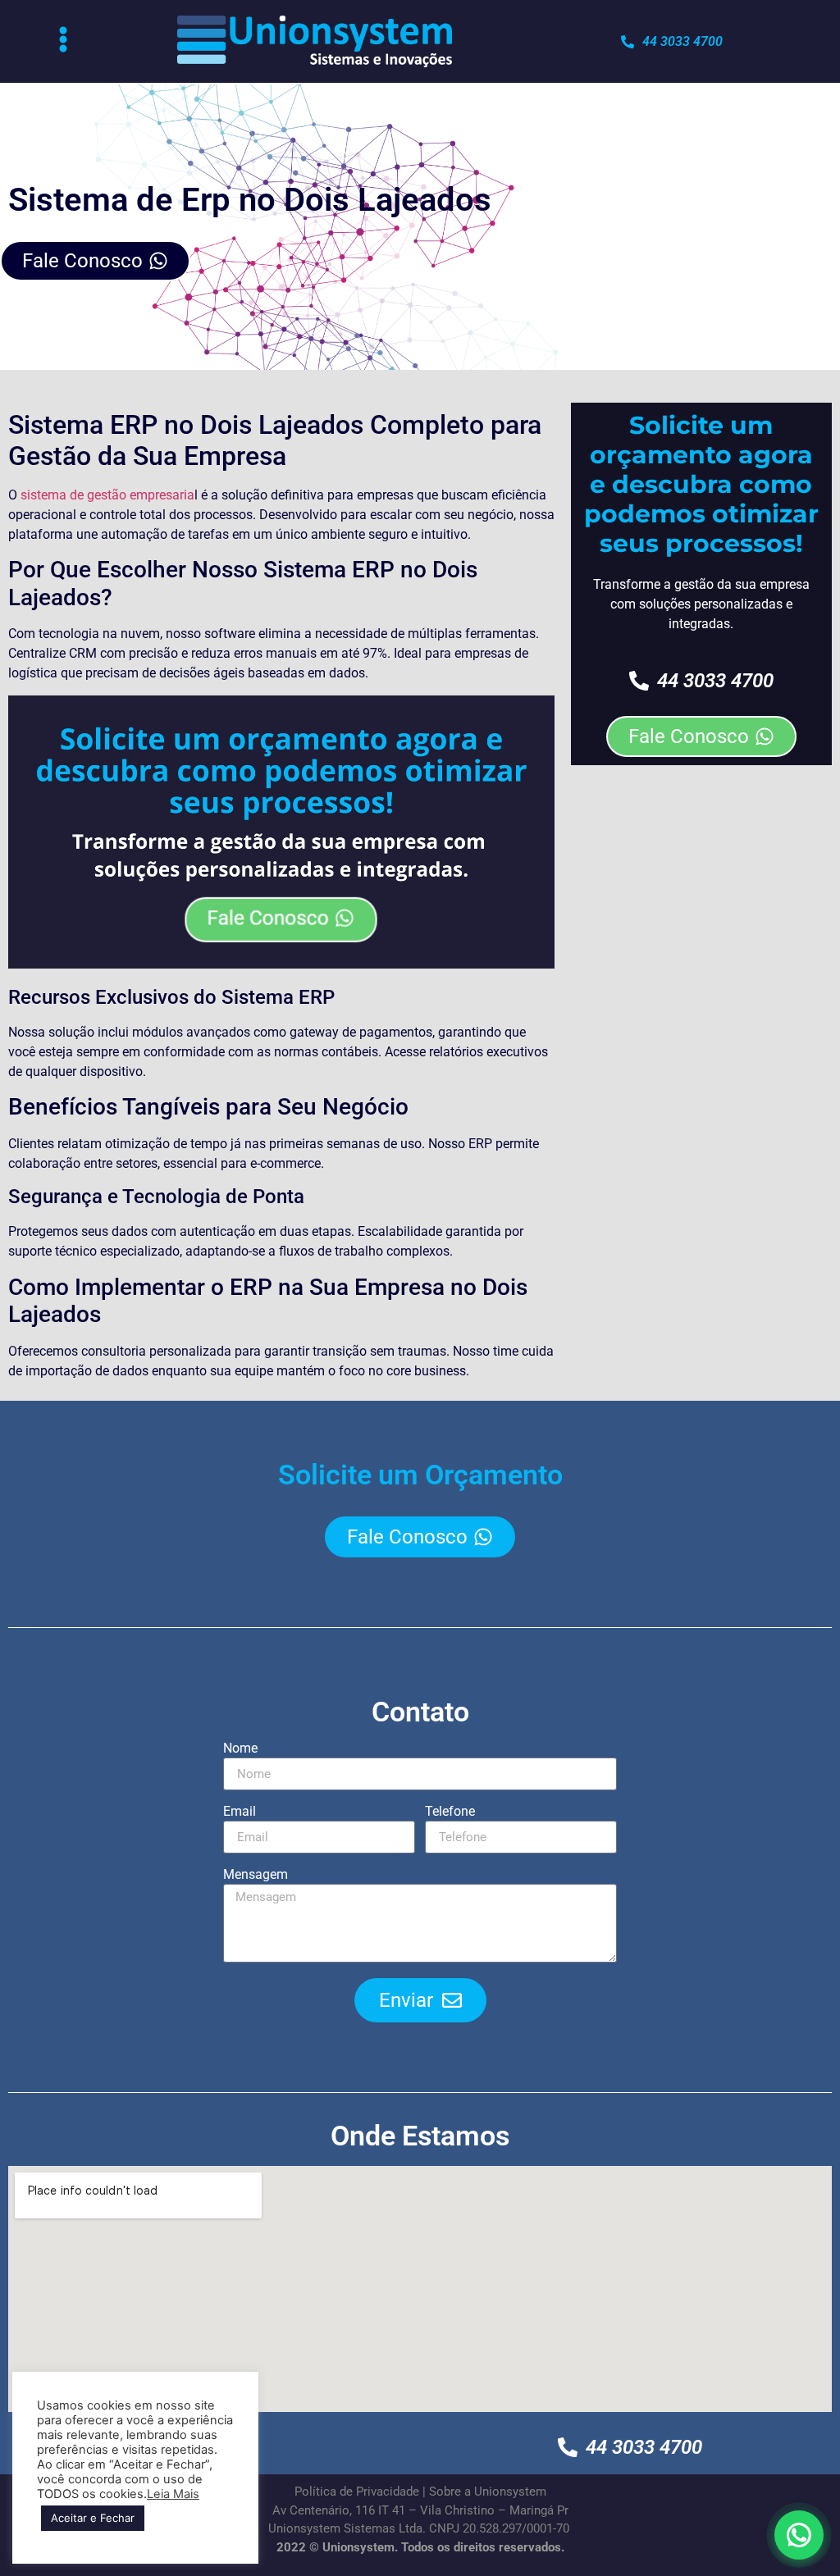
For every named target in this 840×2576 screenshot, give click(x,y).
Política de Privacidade (357, 2492)
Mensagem (256, 1875)
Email (240, 1812)
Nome (240, 1749)
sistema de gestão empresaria (107, 495)
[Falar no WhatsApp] (799, 2535)
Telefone (450, 1812)
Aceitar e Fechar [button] (93, 2518)
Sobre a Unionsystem (488, 2492)
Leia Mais (173, 2494)
